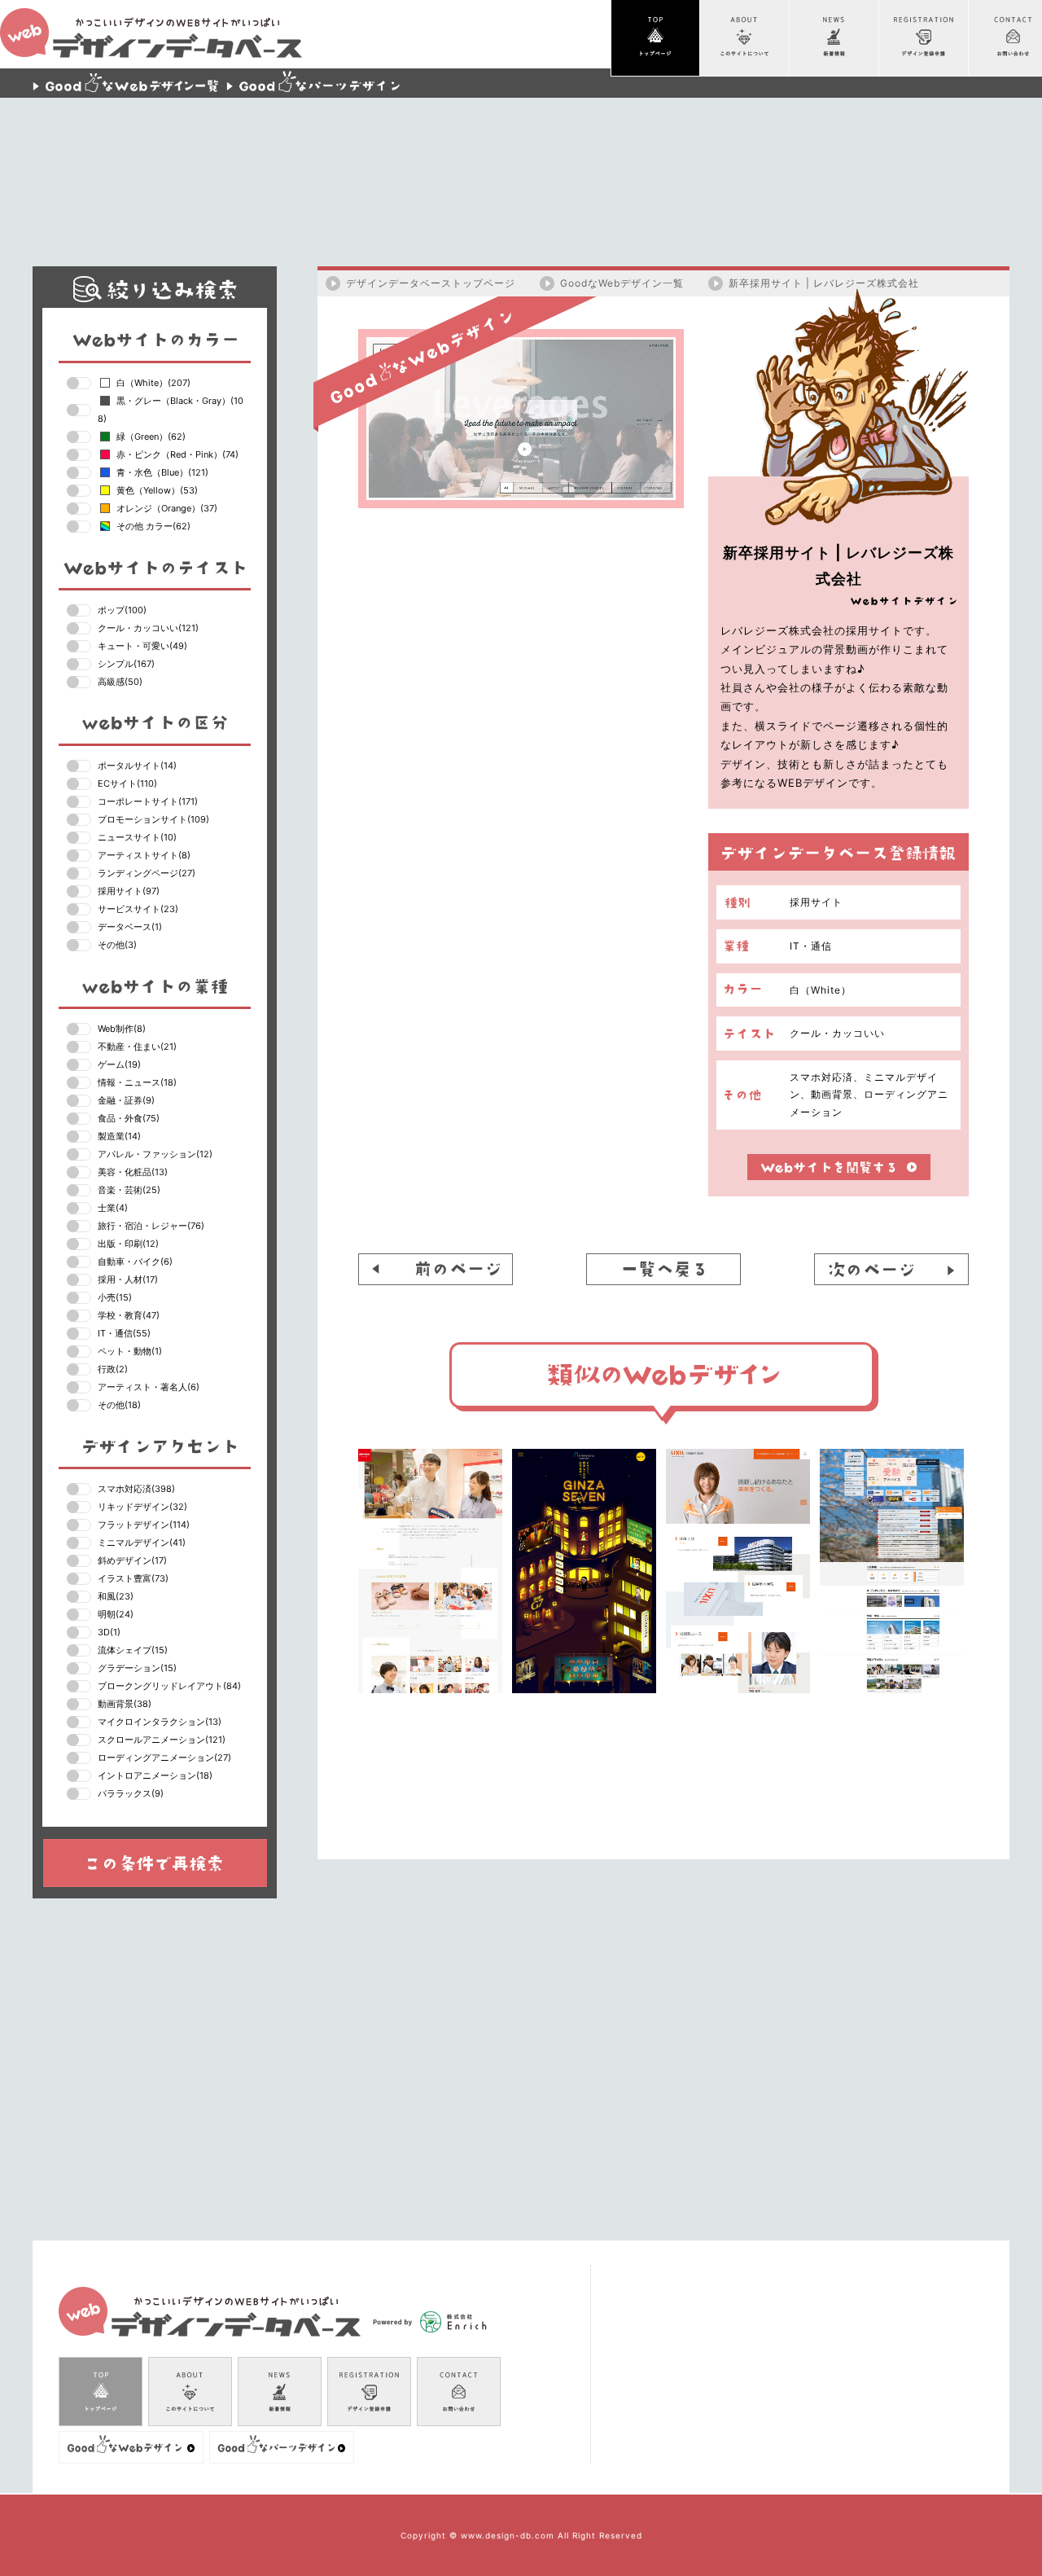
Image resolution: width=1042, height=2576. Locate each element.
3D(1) (109, 1632)
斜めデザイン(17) (132, 1560)
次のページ (891, 1269)
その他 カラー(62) (153, 526)
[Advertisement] (521, 171)
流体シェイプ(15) (133, 1650)
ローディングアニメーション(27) (164, 1758)
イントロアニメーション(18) (155, 1775)
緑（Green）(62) (151, 437)
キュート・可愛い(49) (142, 646)
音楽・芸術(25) (129, 1190)
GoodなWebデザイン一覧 (622, 283)
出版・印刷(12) (128, 1244)
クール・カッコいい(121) (148, 628)
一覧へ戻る (663, 1269)
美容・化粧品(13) (133, 1172)
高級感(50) (120, 682)
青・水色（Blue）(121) (162, 472)
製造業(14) (119, 1136)
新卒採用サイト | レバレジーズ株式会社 (824, 283)
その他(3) (117, 945)
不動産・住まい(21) (137, 1047)
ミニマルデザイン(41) (142, 1543)
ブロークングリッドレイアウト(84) (169, 1686)
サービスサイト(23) (138, 909)
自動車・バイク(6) (135, 1262)
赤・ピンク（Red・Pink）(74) (177, 454)
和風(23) (116, 1596)
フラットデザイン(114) (144, 1525)
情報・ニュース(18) (137, 1082)
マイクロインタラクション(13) (160, 1722)
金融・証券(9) (126, 1100)
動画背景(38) (125, 1704)
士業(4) (113, 1208)
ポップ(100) (122, 610)
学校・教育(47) (129, 1315)
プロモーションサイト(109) (153, 819)
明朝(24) (116, 1614)
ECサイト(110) (127, 783)
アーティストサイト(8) (144, 855)
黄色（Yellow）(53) (157, 490)
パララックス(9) (131, 1793)
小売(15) (115, 1297)
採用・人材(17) (128, 1279)
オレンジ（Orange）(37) (167, 508)
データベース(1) (130, 927)
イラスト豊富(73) (133, 1578)
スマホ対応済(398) (136, 1489)
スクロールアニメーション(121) (162, 1740)
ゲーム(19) (119, 1064)
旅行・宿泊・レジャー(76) (151, 1226)
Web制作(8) (122, 1029)
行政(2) (113, 1369)
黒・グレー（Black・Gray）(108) (171, 410)
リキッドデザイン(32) (142, 1507)
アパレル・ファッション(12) (155, 1154)
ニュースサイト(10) (137, 837)
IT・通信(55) (124, 1333)
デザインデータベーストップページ (431, 283)
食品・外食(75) (129, 1118)
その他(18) (119, 1405)
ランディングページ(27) (147, 873)
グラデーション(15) (137, 1668)
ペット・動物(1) (130, 1351)
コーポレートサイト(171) (148, 801)
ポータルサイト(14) (137, 766)
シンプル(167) (126, 664)
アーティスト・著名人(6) (149, 1387)
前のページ (436, 1269)
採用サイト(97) (129, 891)
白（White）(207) (153, 383)
